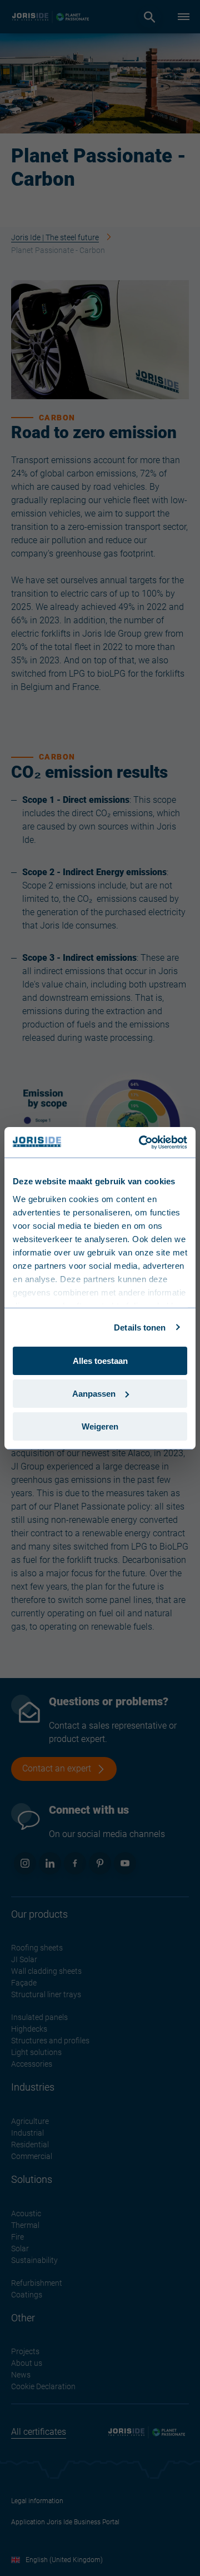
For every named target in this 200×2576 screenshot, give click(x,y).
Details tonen (140, 1327)
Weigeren (100, 1426)
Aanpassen (94, 1394)
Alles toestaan (100, 1361)
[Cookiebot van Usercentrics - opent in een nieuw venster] (141, 1142)
